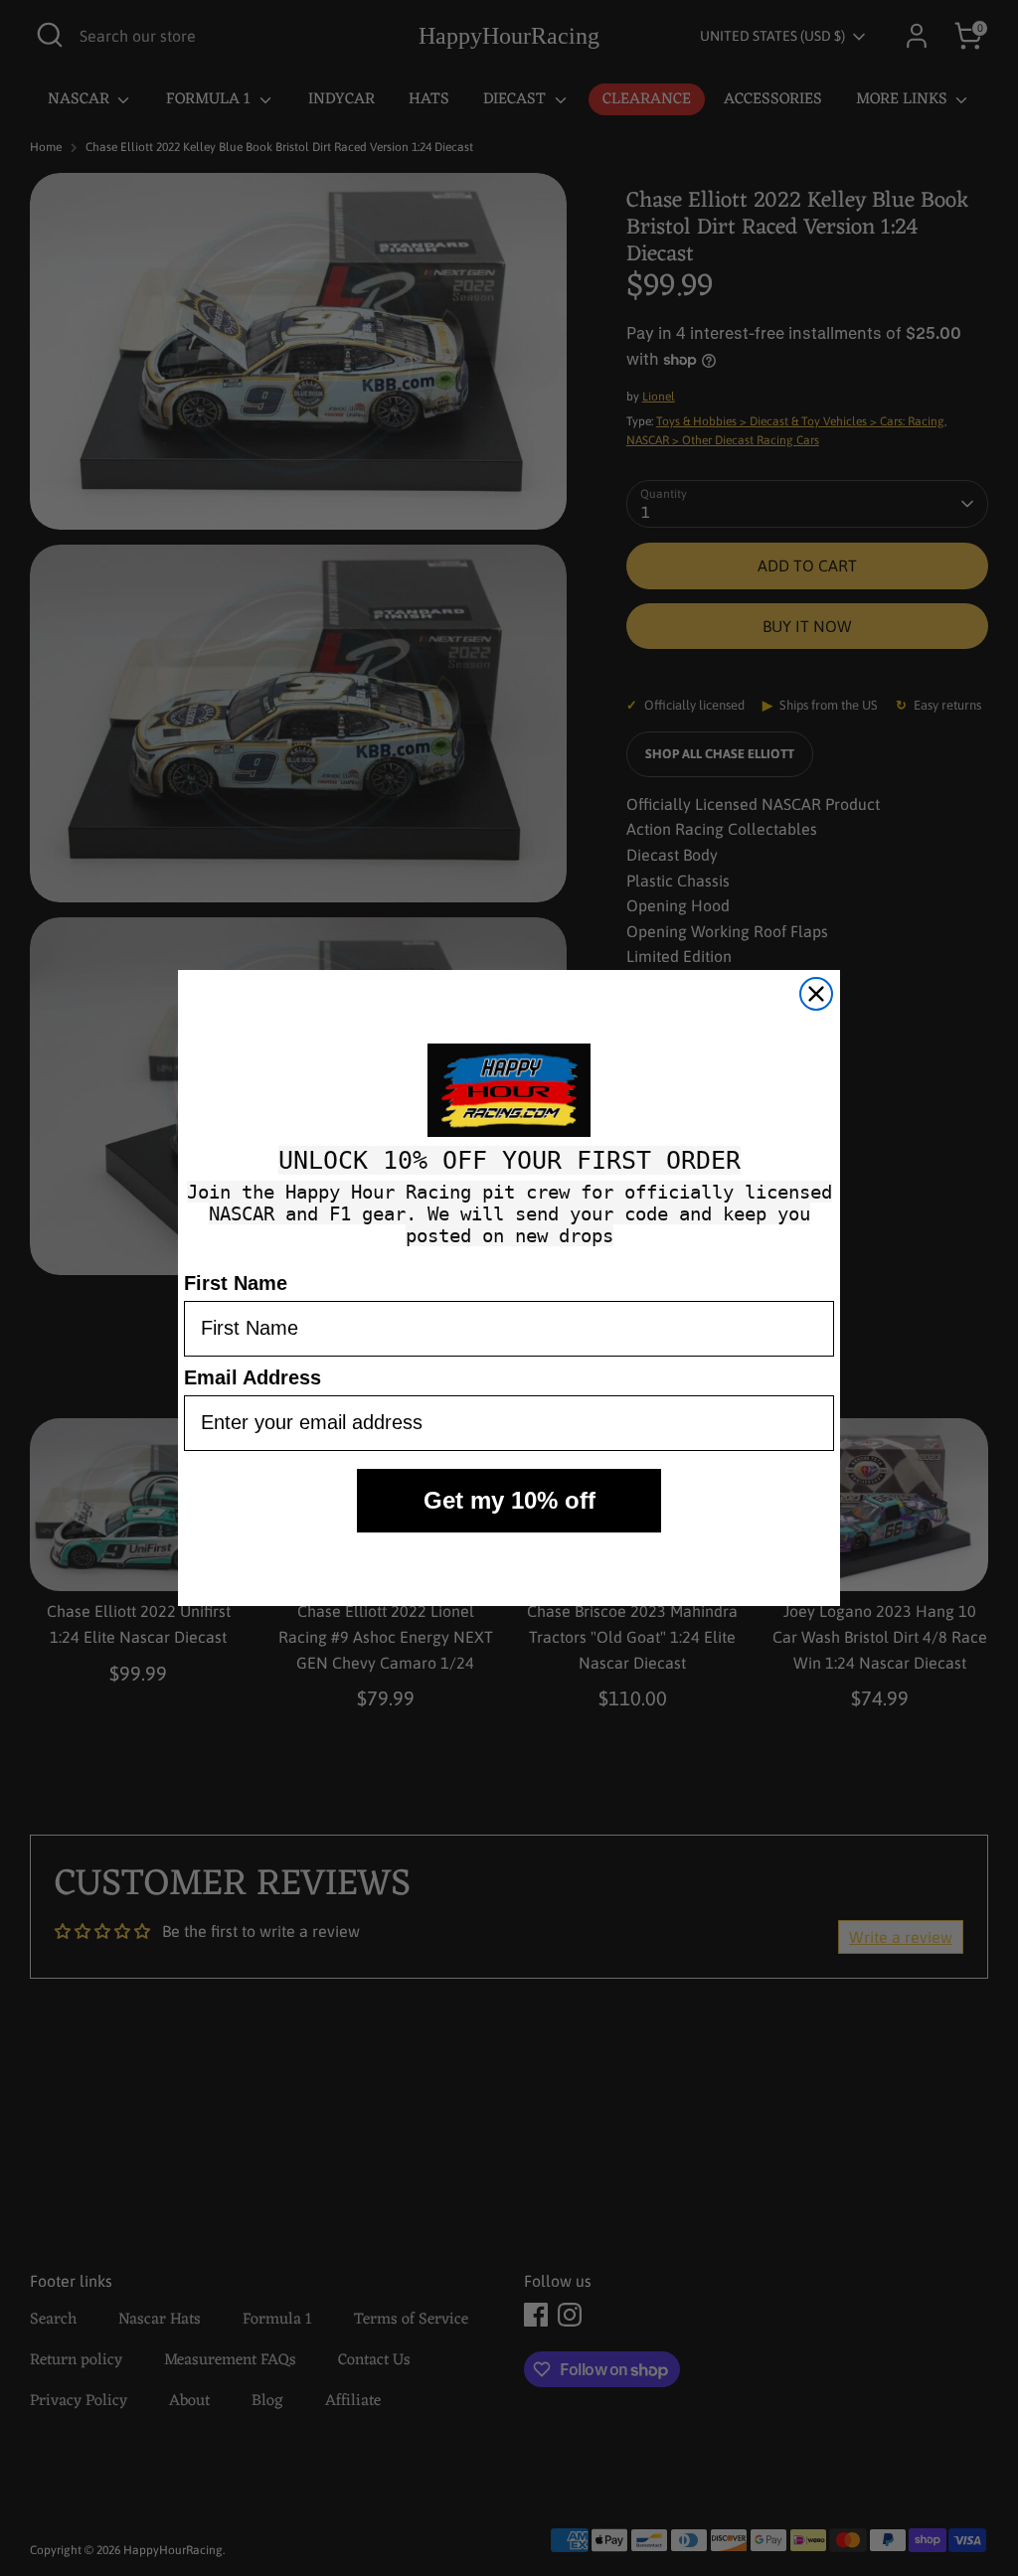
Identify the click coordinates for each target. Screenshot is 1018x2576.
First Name (236, 1283)
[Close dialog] (816, 994)
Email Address (253, 1377)
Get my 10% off (509, 1500)
